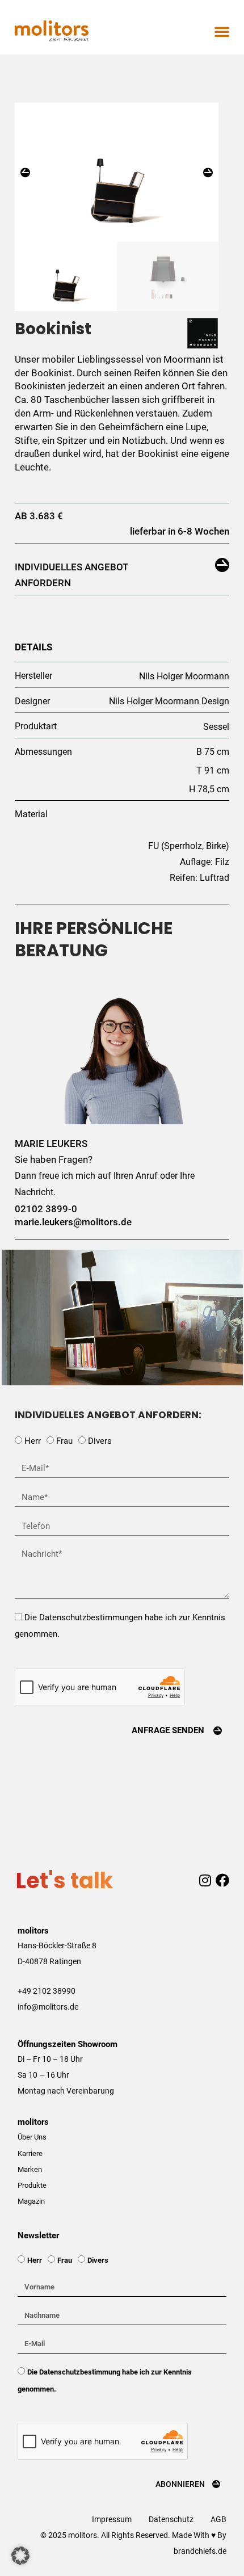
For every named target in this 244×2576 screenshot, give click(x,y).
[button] (222, 31)
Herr (33, 1441)
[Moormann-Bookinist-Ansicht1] (117, 172)
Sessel (216, 727)
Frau (64, 1441)
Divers (100, 1441)
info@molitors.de (48, 2007)
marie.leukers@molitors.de (73, 1222)
